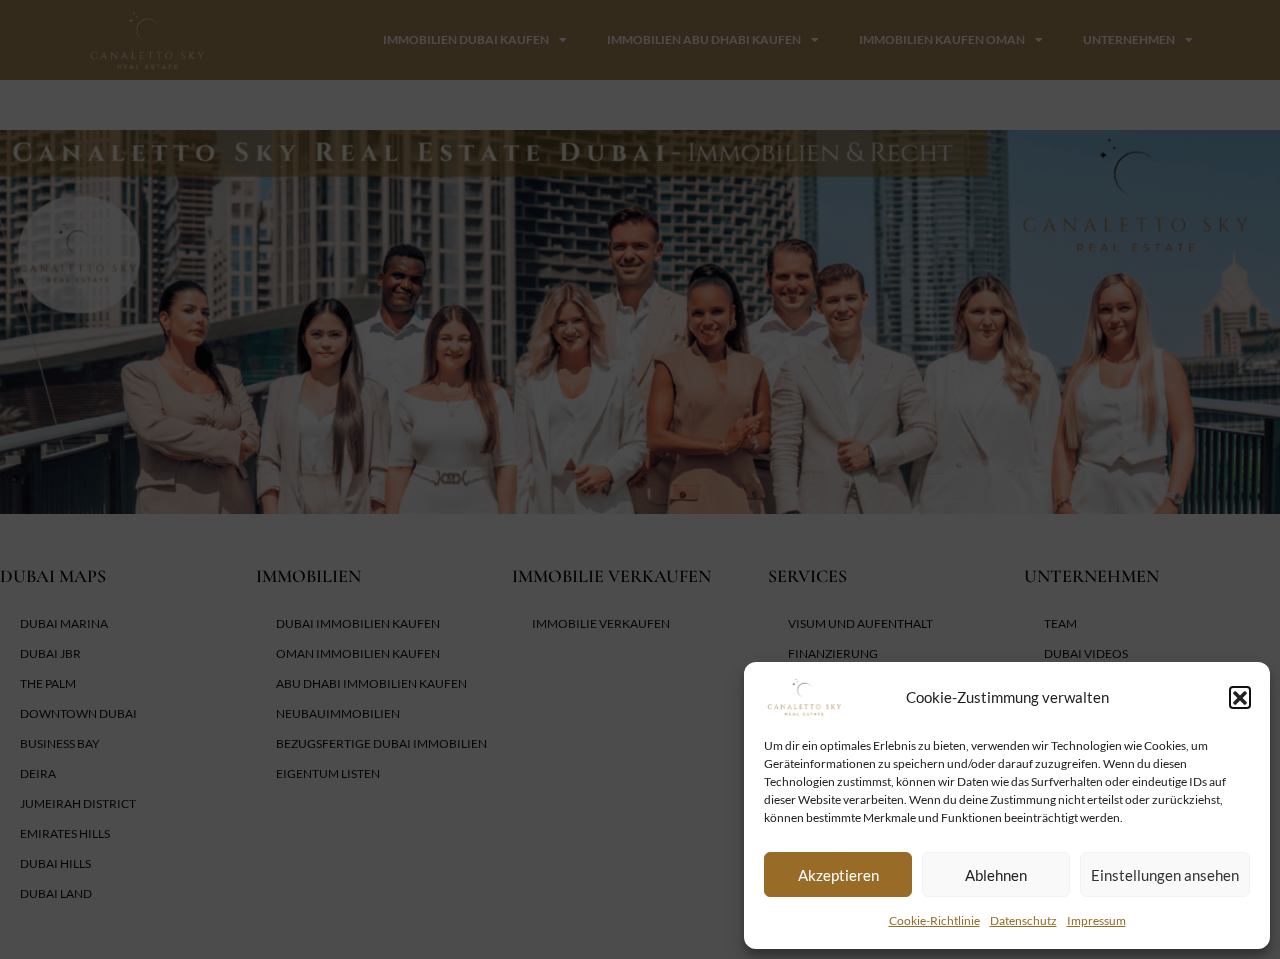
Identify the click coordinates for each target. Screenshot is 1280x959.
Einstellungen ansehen (1165, 875)
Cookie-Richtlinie (934, 920)
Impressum (1096, 920)
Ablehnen (996, 875)
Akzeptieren (838, 875)
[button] (1240, 697)
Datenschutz (1023, 920)
